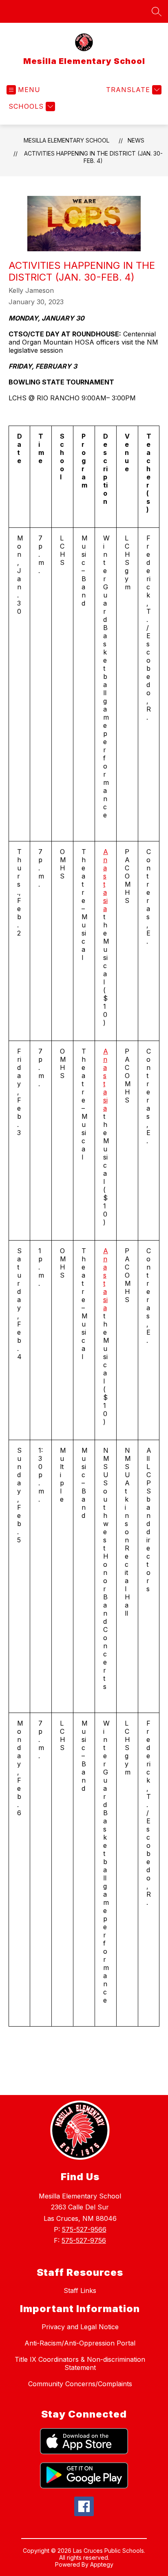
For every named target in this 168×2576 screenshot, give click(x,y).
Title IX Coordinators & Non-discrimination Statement (80, 2363)
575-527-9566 (84, 2229)
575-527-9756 (84, 2240)
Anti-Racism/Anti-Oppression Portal (80, 2343)
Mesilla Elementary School (66, 140)
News (136, 140)
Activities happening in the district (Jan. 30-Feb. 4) (93, 157)
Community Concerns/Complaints (80, 2384)
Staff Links (80, 2291)
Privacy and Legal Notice (80, 2327)
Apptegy (102, 2564)
